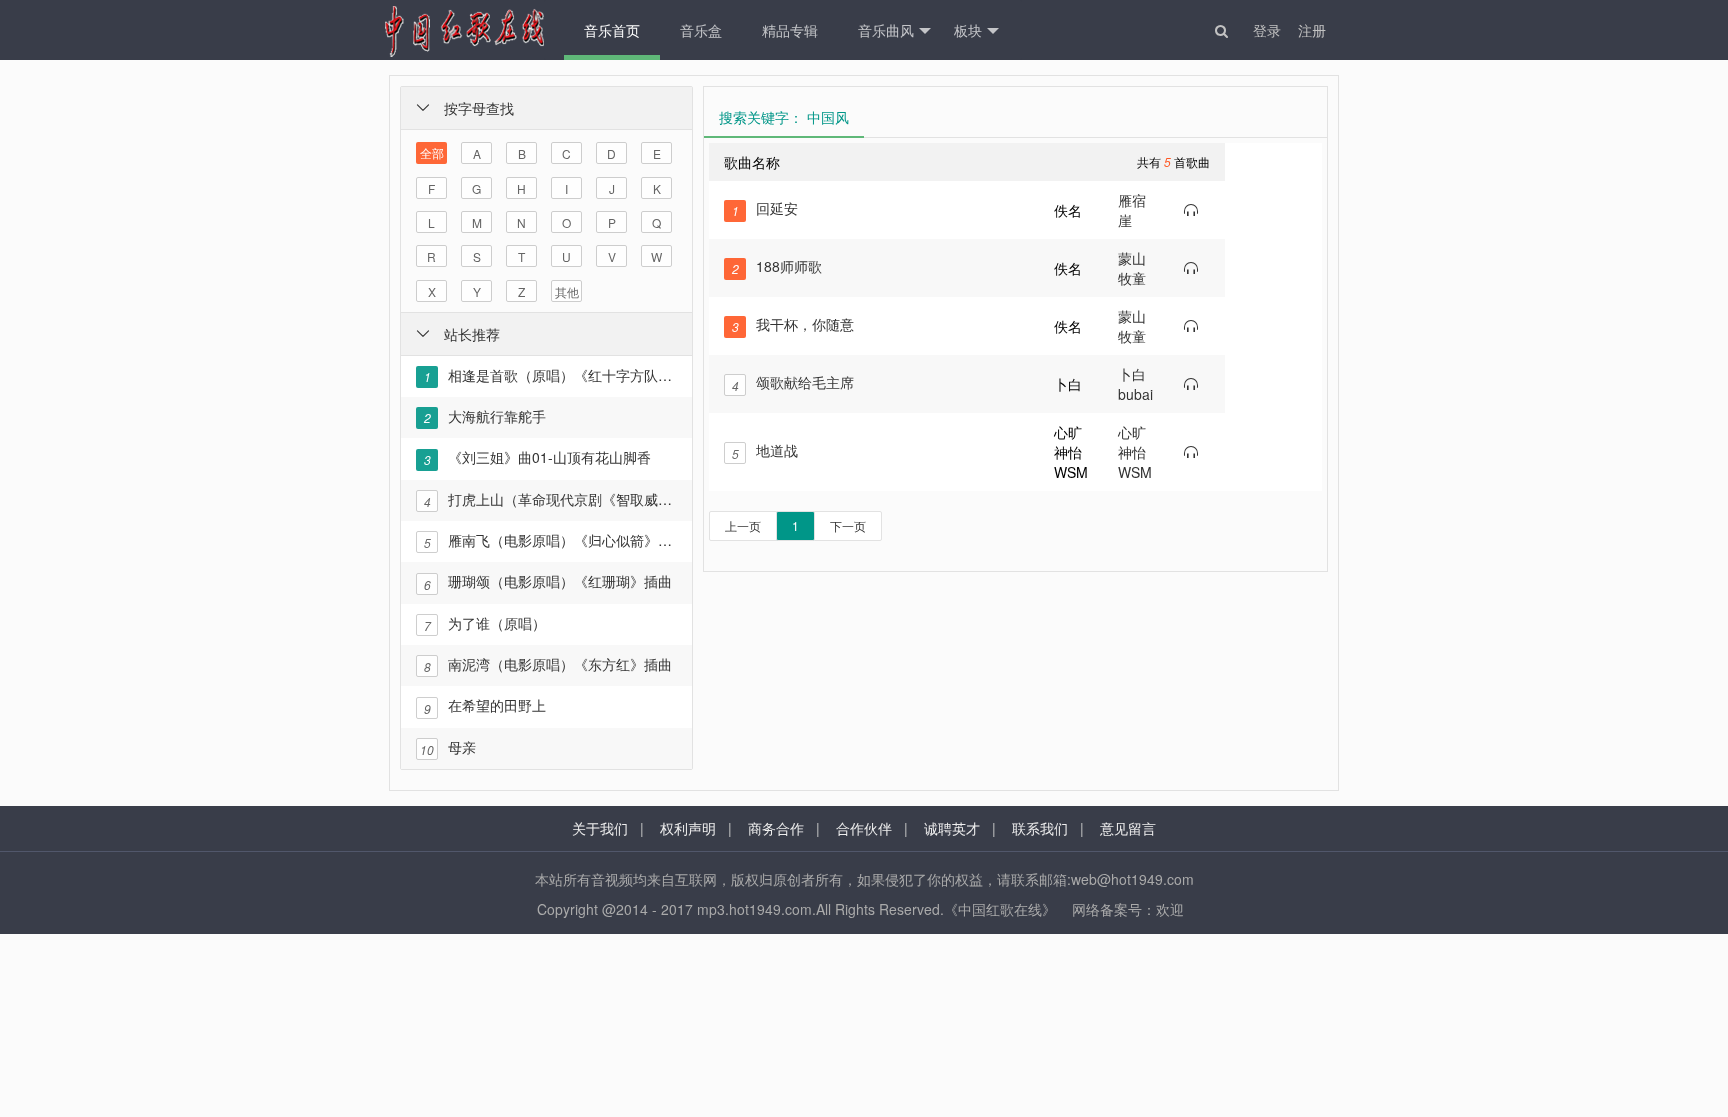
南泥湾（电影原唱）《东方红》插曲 (548, 664)
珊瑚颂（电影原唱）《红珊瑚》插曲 (548, 581)
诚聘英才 (952, 828)
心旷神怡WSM (1135, 452)
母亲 (448, 747)
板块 (968, 30)
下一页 (848, 525)
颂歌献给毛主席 (793, 382)
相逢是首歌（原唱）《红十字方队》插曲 (550, 375)
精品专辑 (790, 30)
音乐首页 (612, 30)
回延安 (765, 208)
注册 (1312, 30)
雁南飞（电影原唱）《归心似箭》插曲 (550, 540)
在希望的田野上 (485, 705)
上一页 (743, 525)
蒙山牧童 (1132, 268)
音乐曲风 (886, 30)
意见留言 (1128, 828)
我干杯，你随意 (793, 324)
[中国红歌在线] (464, 30)
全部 (432, 152)
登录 (1267, 30)
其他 (567, 291)
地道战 (765, 450)
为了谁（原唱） (485, 623)
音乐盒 (701, 30)
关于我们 (600, 828)
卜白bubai (1135, 384)
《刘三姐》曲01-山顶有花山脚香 (538, 457)
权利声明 (688, 828)
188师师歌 (777, 266)
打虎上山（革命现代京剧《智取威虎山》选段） (550, 499)
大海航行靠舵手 (485, 416)
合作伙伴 (864, 828)
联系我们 (1040, 828)
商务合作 (776, 828)
